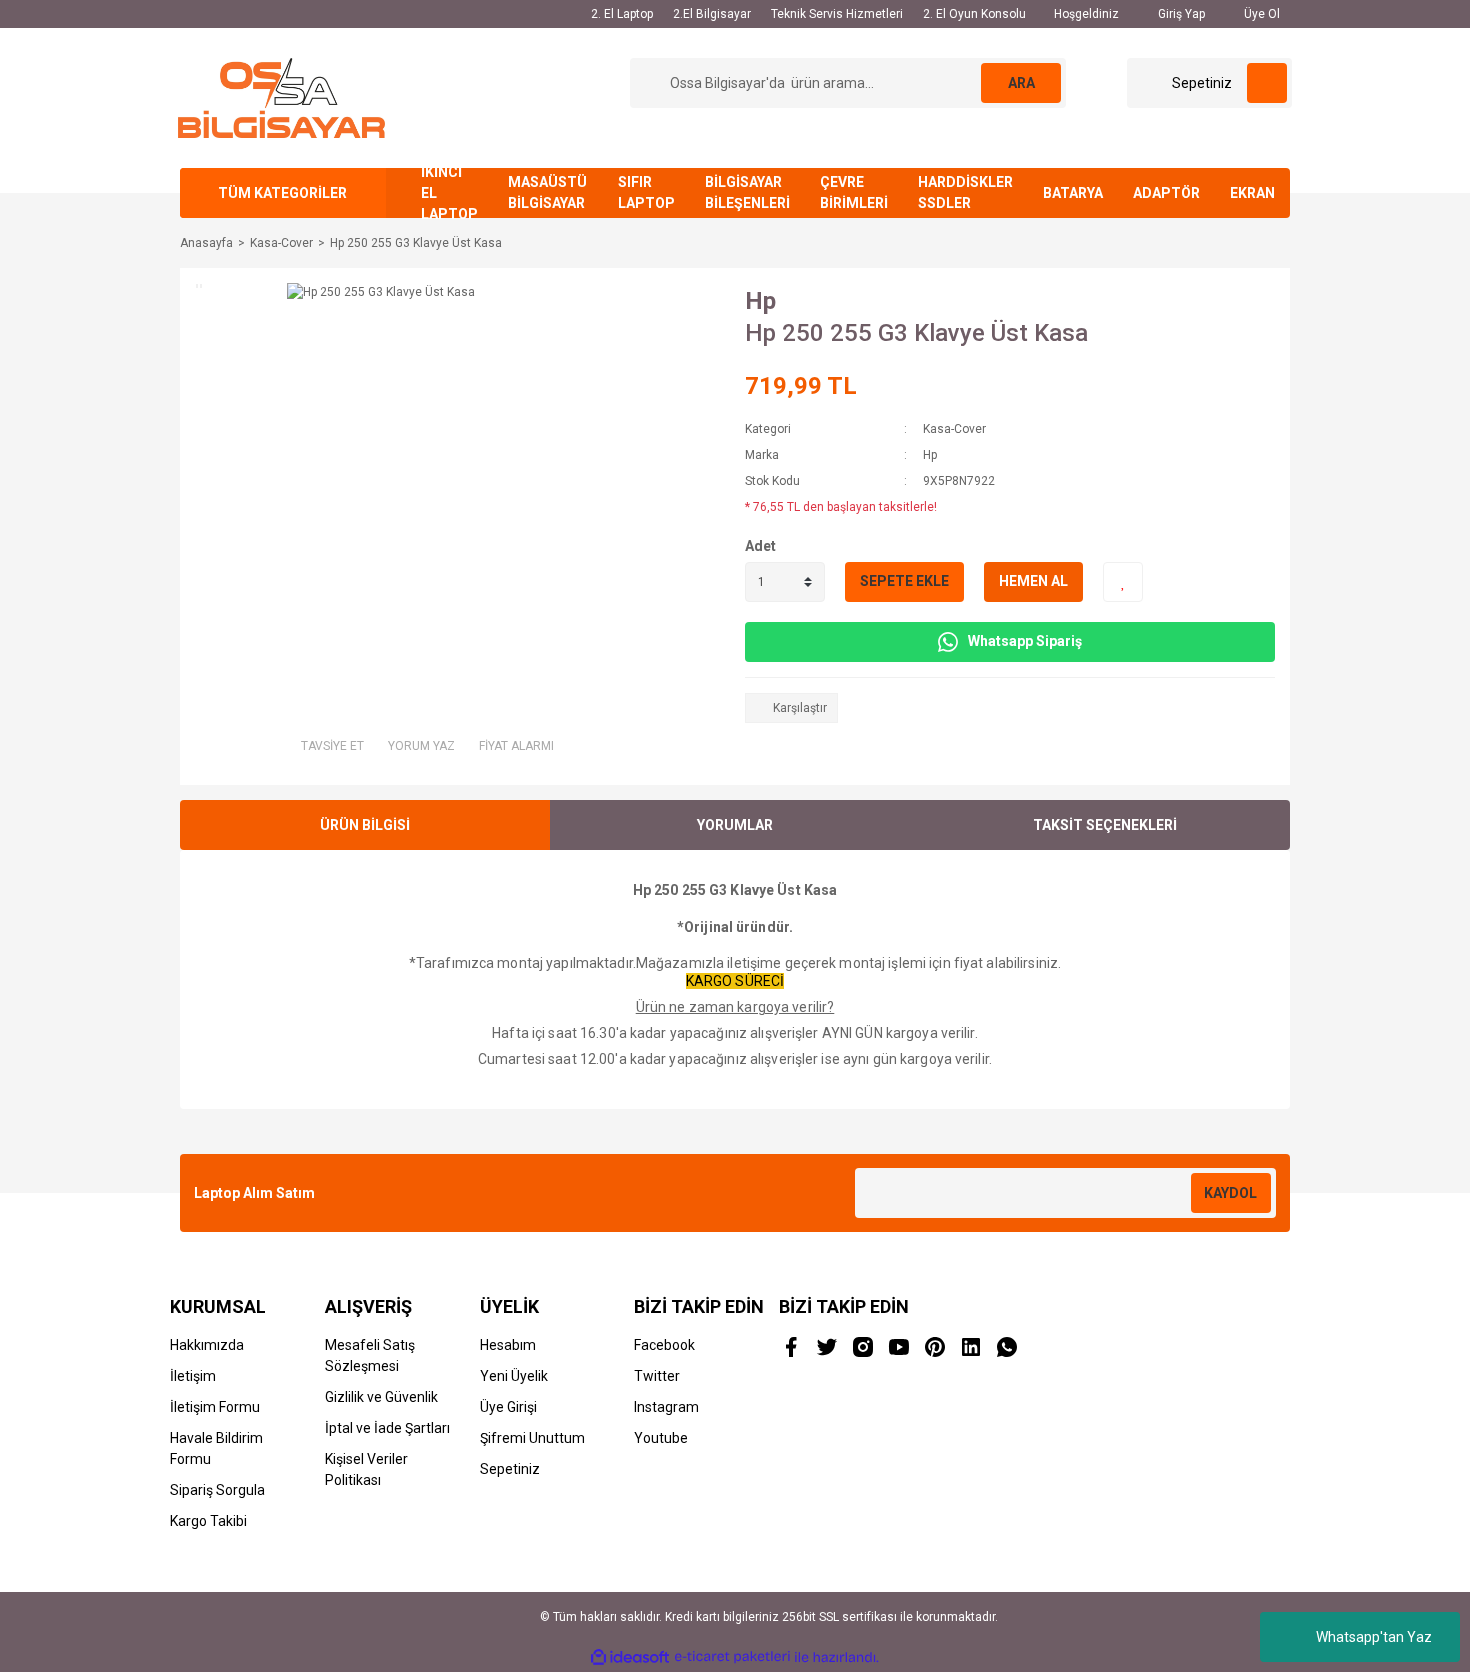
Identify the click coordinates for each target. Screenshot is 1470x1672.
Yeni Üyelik (514, 1376)
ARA (1021, 83)
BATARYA (1073, 193)
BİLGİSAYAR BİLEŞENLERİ (747, 192)
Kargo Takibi (208, 1521)
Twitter (657, 1376)
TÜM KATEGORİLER (282, 193)
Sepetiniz (510, 1469)
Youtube (661, 1438)
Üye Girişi (508, 1407)
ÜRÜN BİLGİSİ (365, 825)
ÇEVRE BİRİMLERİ (854, 192)
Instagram (666, 1407)
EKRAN (1252, 193)
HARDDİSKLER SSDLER (965, 192)
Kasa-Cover (954, 429)
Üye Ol (1260, 14)
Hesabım (508, 1345)
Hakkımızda (207, 1345)
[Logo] (281, 97)
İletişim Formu (215, 1407)
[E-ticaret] (732, 1657)
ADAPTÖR (1166, 193)
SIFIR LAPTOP (646, 192)
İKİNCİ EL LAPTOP (449, 193)
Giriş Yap (1180, 14)
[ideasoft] (630, 1657)
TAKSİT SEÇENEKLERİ (1105, 825)
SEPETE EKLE (904, 581)
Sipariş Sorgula (217, 1490)
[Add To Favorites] (1123, 582)
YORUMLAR (735, 825)
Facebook (664, 1345)
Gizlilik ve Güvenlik (381, 1397)
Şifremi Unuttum (532, 1438)
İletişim (193, 1376)
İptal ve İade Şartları (387, 1428)
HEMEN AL (1033, 581)
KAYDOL (1230, 1193)
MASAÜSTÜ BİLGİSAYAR (547, 192)
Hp (760, 301)
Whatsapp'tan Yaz (1374, 1637)
